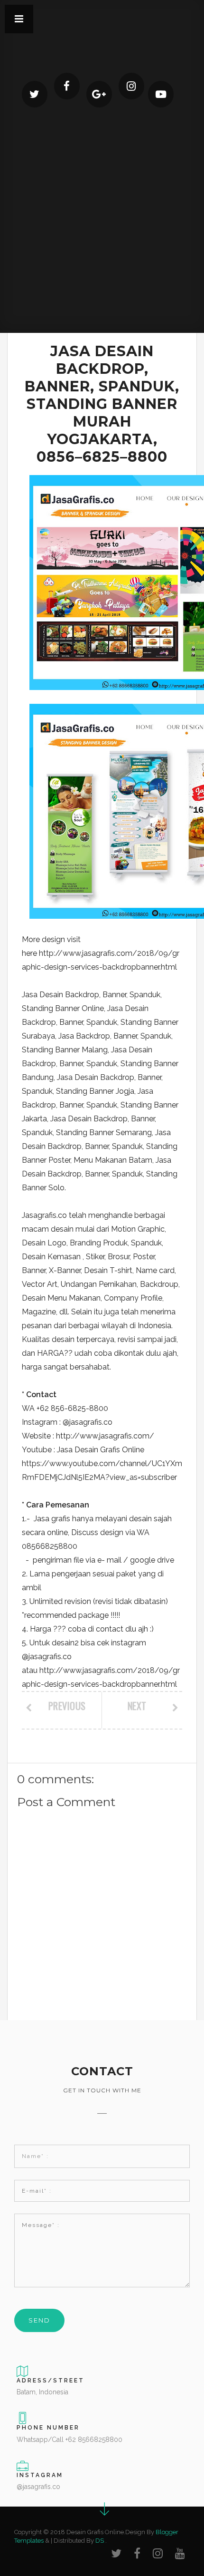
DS (100, 2541)
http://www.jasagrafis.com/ (105, 1436)
